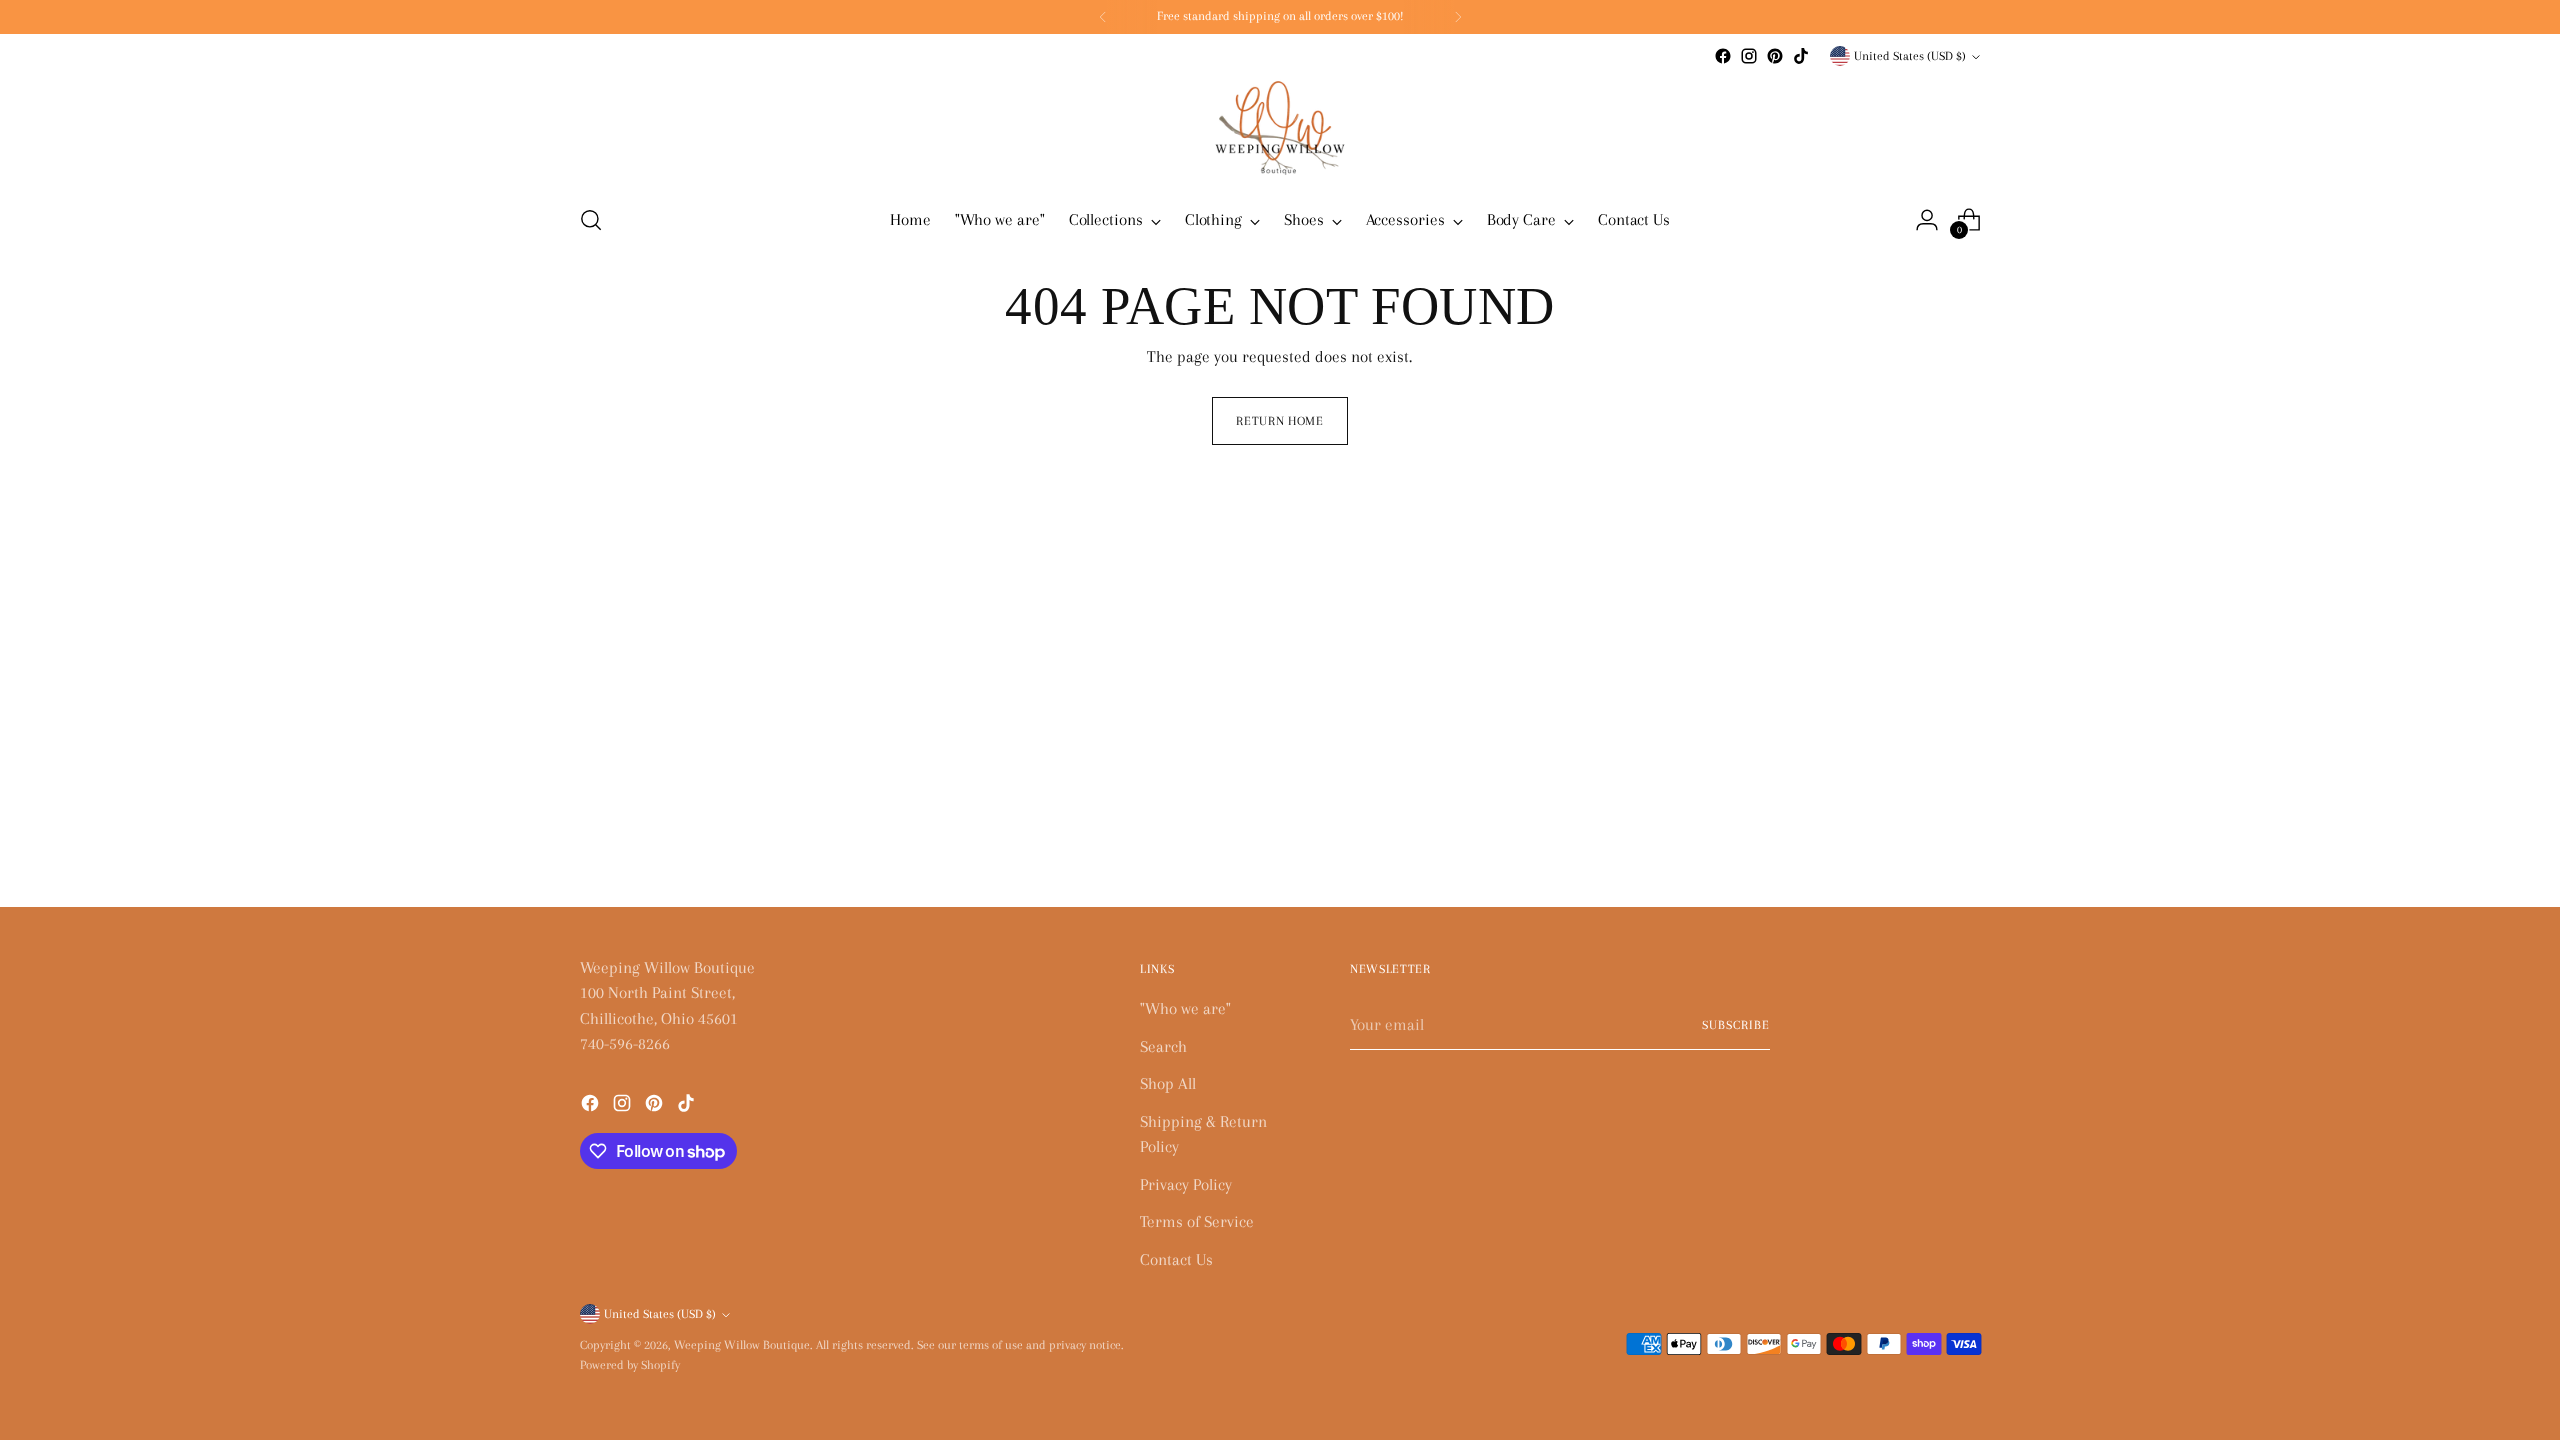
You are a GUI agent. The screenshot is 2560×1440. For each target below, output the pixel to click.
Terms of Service (1197, 1221)
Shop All (1168, 1083)
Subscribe (1736, 1025)
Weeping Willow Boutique (742, 1345)
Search (1163, 1046)
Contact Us (1176, 1259)
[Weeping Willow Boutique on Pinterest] (1775, 56)
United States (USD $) (1910, 56)
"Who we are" (1185, 1008)
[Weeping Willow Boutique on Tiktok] (1801, 56)
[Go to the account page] (1927, 220)
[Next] (1458, 17)
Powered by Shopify (630, 1365)
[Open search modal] (591, 220)
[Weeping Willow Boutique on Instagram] (1749, 56)
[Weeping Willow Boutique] (1280, 128)
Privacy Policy (1186, 1184)
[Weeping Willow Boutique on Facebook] (1723, 56)
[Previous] (1103, 17)
